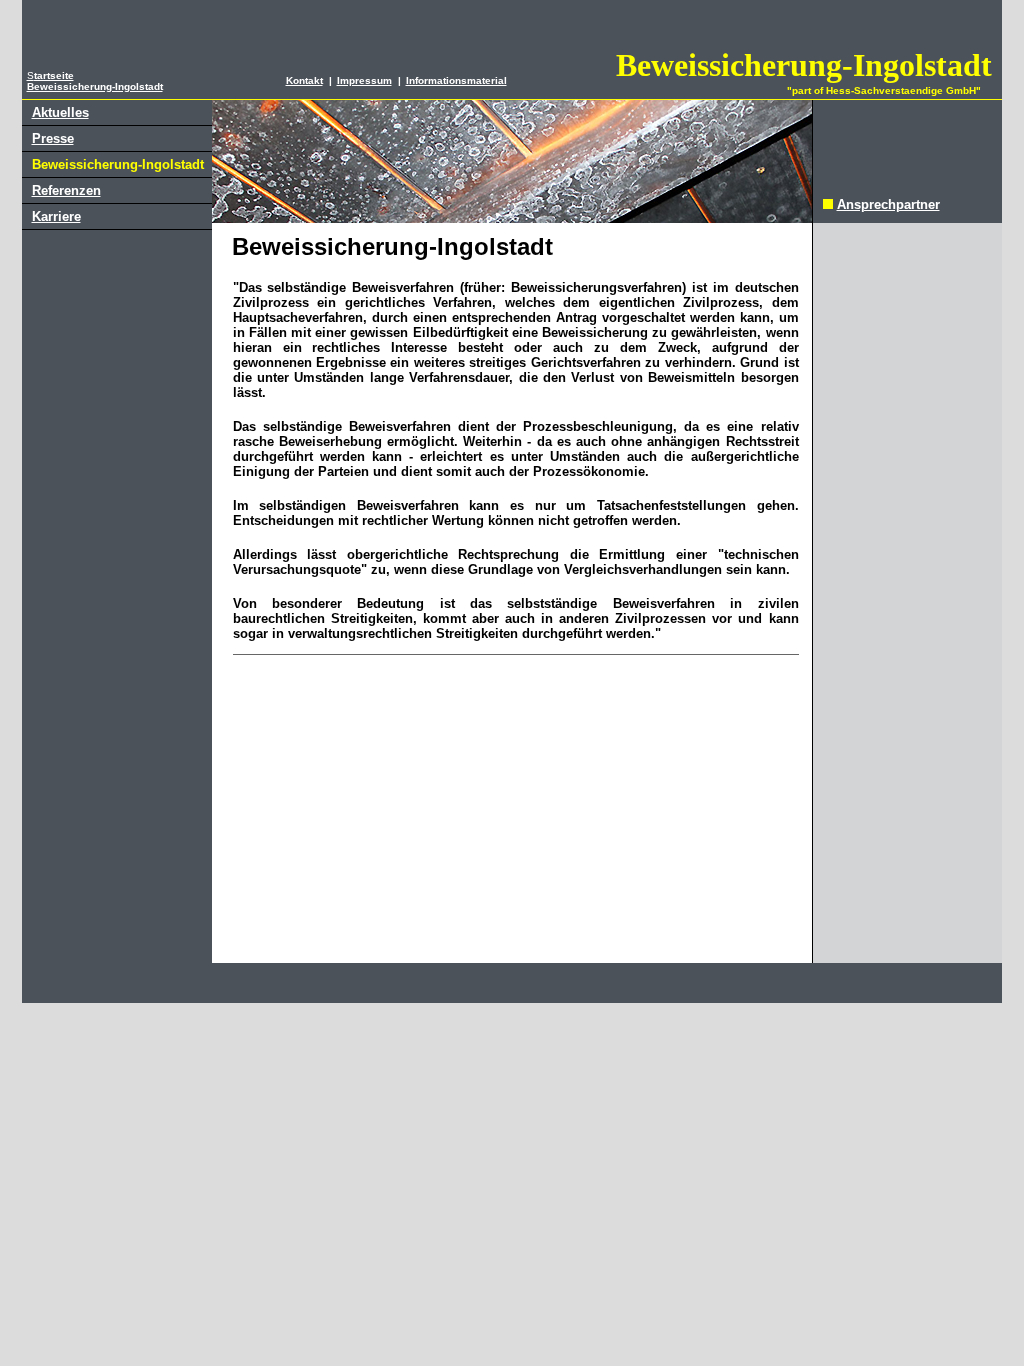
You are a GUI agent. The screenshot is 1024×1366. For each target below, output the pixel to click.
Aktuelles (60, 112)
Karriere (56, 216)
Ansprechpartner (888, 204)
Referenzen (66, 190)
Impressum (364, 80)
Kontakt (304, 80)
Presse (53, 138)
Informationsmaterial (456, 80)
